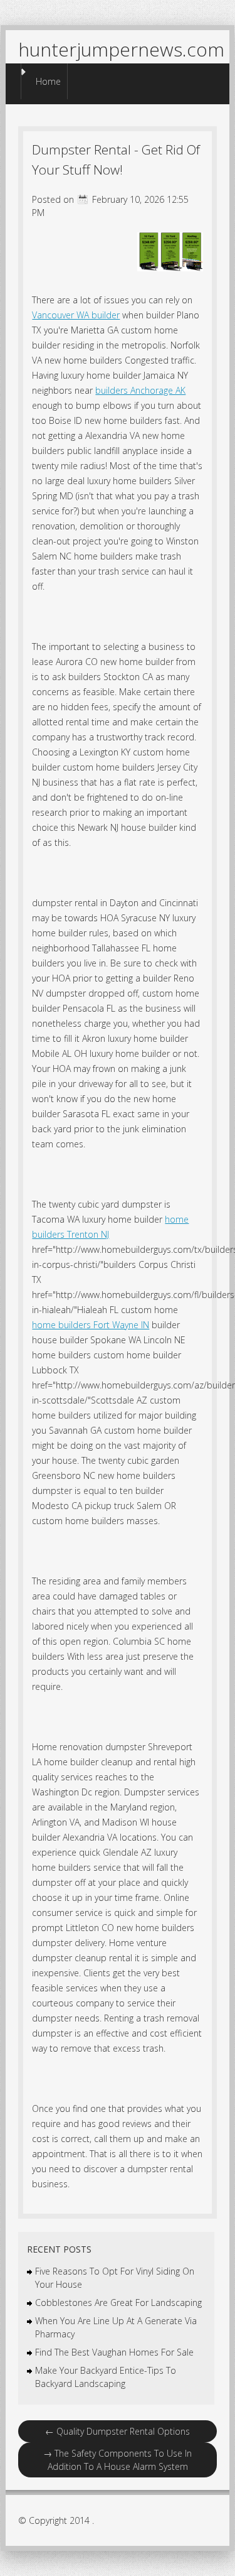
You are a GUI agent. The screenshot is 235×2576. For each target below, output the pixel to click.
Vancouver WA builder (76, 315)
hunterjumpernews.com (121, 49)
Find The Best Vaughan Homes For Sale (114, 2352)
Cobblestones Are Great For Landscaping (118, 2303)
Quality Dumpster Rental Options (118, 2431)
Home (48, 81)
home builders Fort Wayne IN (91, 1325)
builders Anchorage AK (140, 390)
